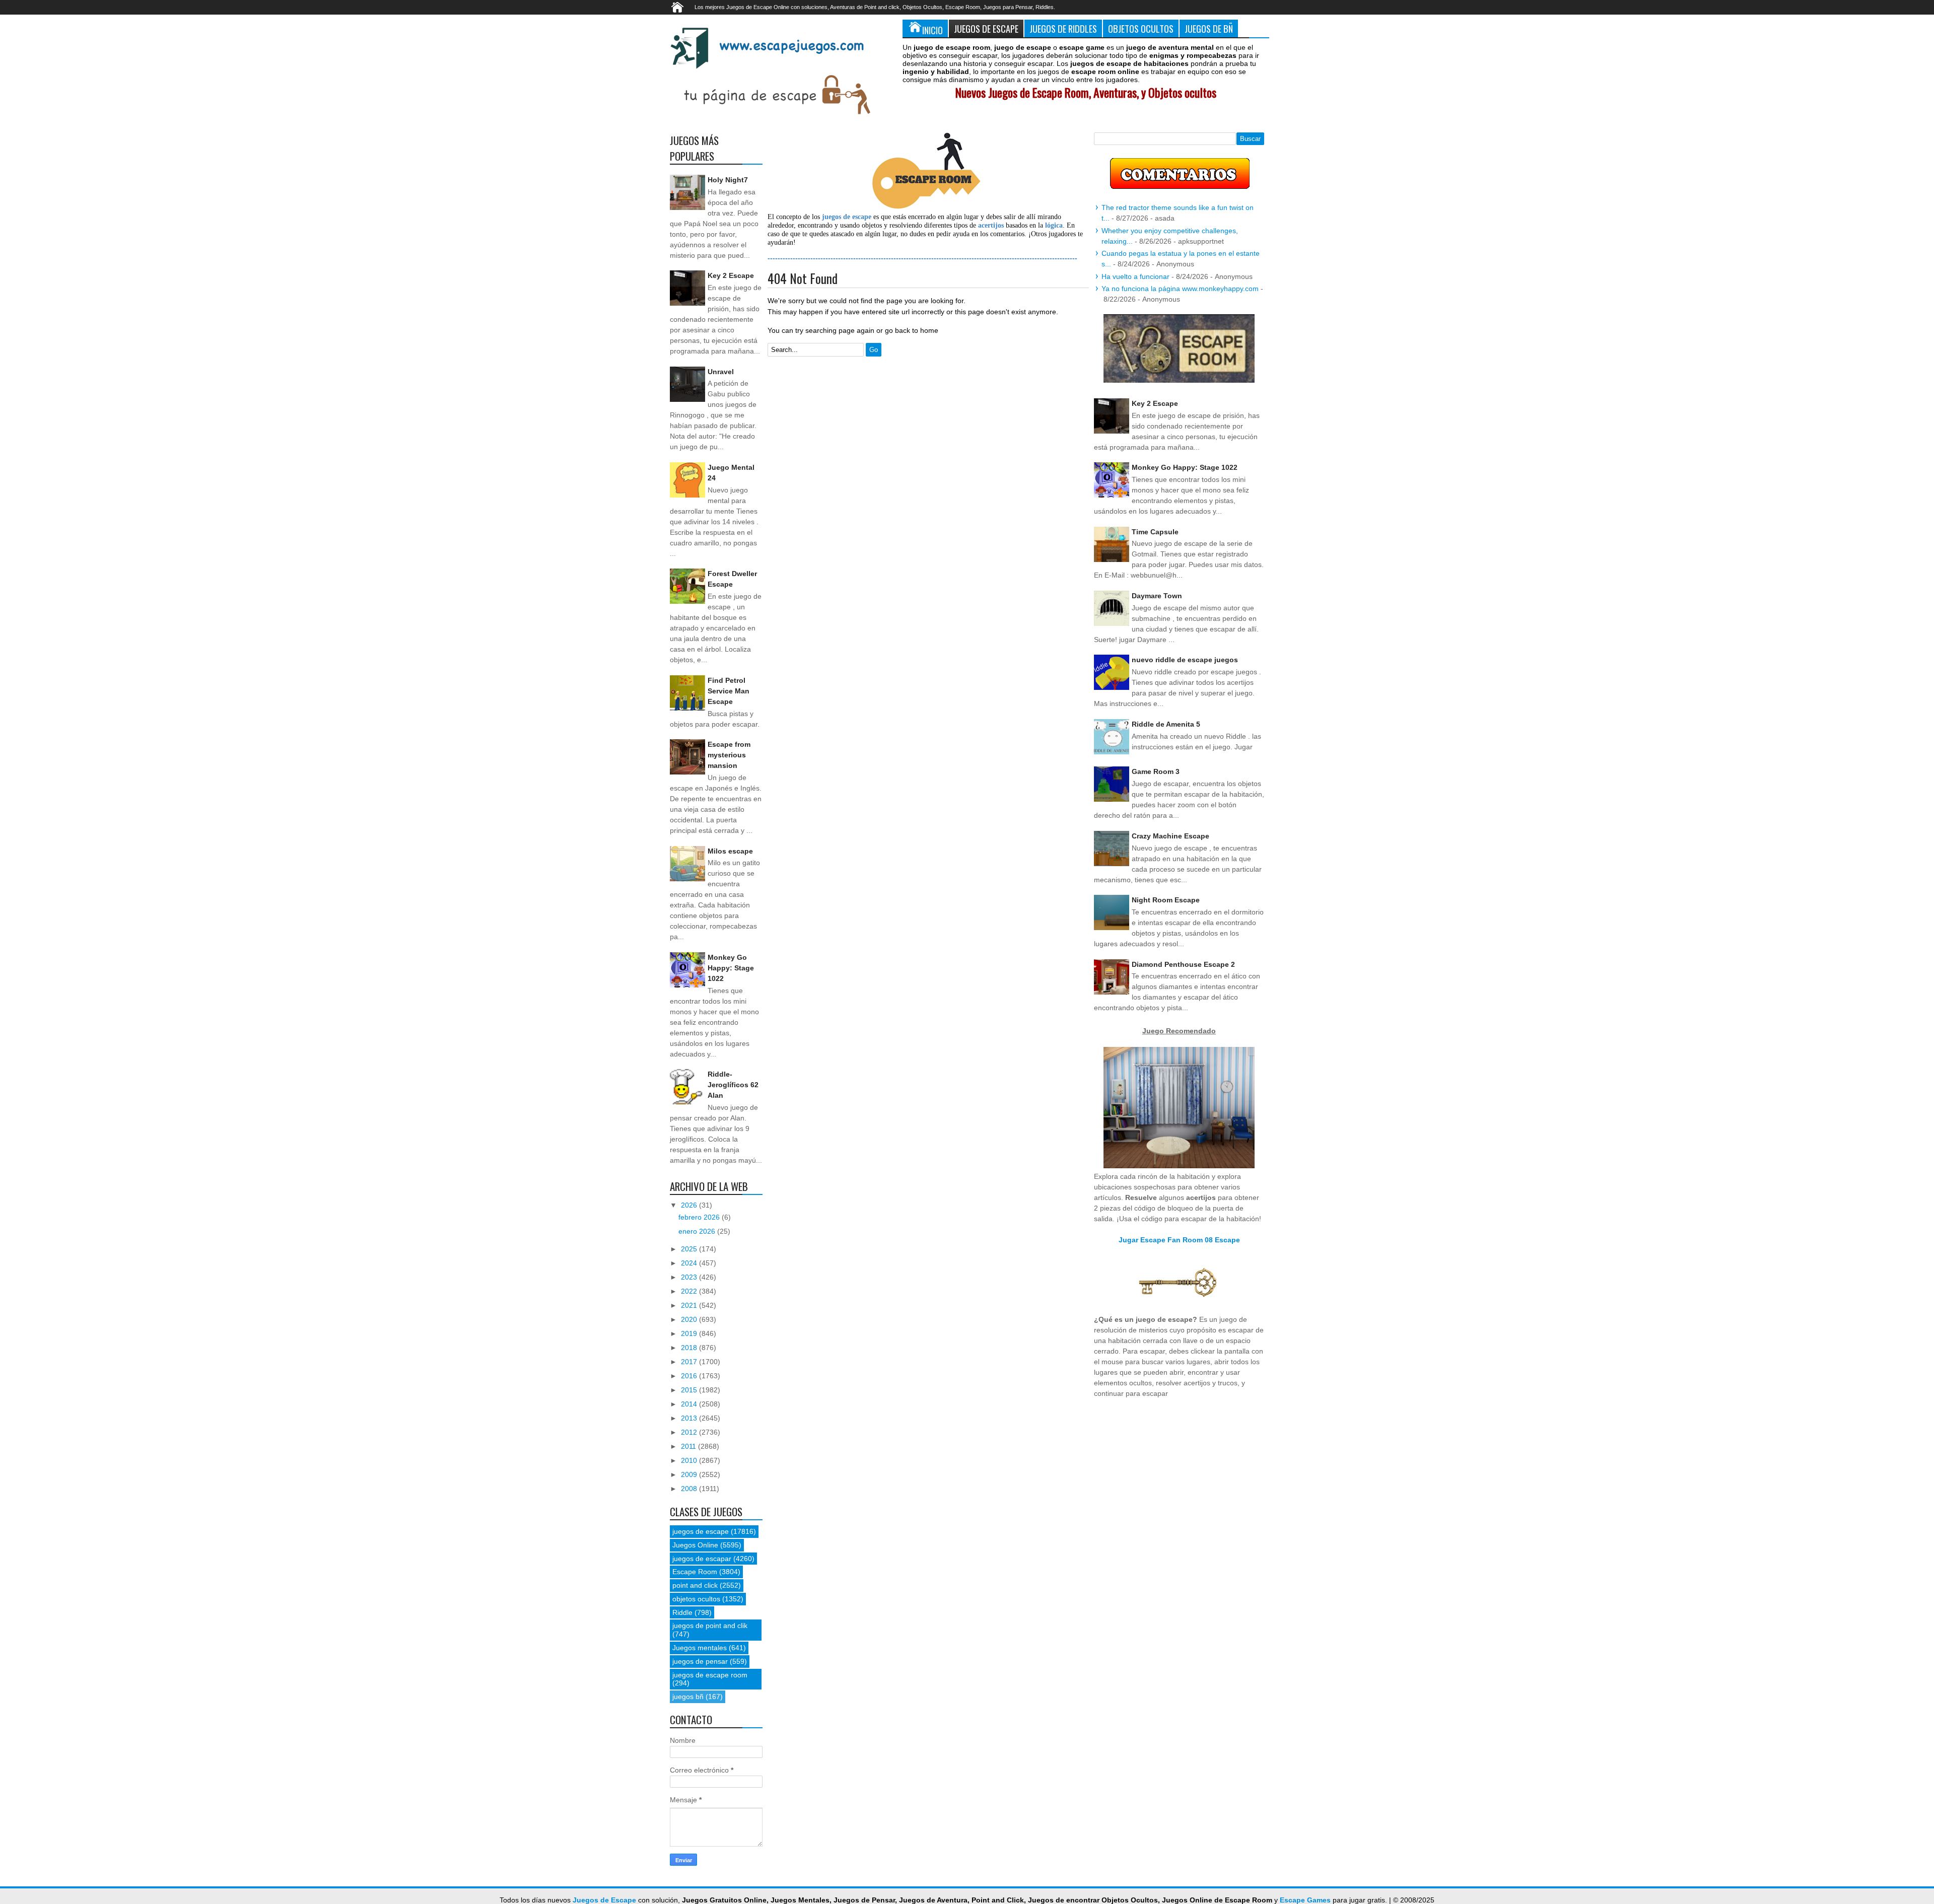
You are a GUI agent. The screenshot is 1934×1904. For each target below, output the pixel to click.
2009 (690, 1474)
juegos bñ (688, 1697)
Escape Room (695, 1572)
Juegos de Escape (986, 28)
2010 (690, 1460)
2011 (689, 1446)
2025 (690, 1249)
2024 (690, 1263)
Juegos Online (695, 1545)
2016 (690, 1376)
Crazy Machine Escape (1170, 836)
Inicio (933, 30)
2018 (690, 1348)
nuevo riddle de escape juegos (1185, 660)
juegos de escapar (702, 1559)
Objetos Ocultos (1141, 28)
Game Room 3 (1156, 771)
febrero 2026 (700, 1217)
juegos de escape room (710, 1675)
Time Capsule (1155, 532)
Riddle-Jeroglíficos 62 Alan (733, 1085)
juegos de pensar (700, 1661)
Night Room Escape (1166, 900)
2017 (690, 1362)
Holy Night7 (728, 180)
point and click (695, 1585)
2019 (690, 1333)
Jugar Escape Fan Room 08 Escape (1179, 1240)
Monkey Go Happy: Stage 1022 (731, 968)
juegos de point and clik (710, 1626)
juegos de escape (701, 1531)
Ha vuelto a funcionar (1135, 276)
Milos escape (730, 851)
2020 (690, 1319)
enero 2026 (698, 1231)
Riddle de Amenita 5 (1166, 724)
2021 (690, 1305)
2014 (690, 1404)
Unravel (721, 372)
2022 (690, 1291)
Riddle (682, 1612)
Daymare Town (1157, 596)
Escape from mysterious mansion (729, 755)
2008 (690, 1489)
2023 (690, 1277)
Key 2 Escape (731, 275)
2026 (690, 1205)
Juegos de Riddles (1063, 28)
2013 (690, 1418)
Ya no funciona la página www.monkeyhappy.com (1180, 289)
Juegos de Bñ (1209, 28)
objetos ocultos (696, 1599)
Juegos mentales (700, 1648)
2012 (690, 1432)
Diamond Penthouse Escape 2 (1183, 964)
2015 (690, 1390)
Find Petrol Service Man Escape (729, 691)
